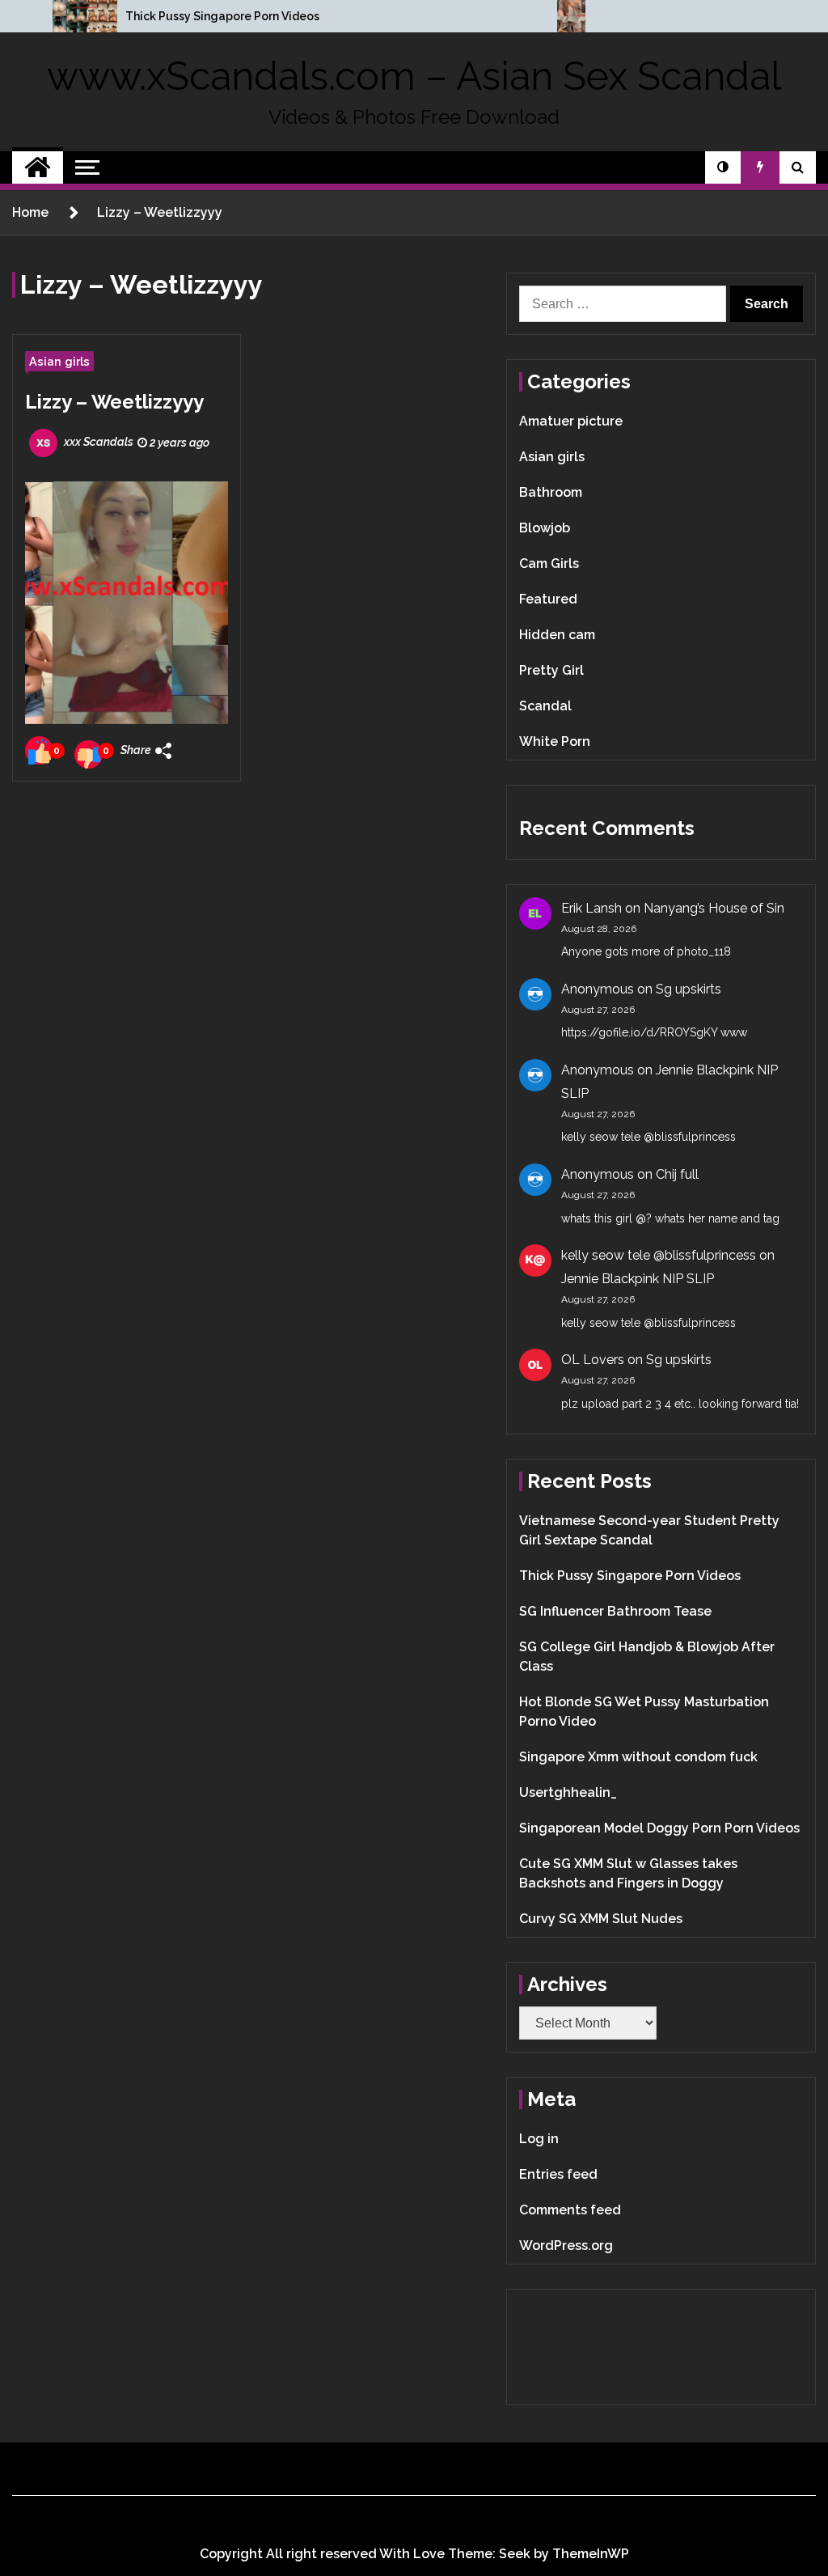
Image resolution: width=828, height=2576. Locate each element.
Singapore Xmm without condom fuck (638, 1757)
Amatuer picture (571, 421)
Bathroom (551, 492)
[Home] (38, 167)
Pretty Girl (551, 670)
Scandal (545, 706)
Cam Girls (549, 563)
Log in (539, 2139)
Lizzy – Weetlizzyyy (114, 402)
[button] (723, 167)
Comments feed (570, 2210)
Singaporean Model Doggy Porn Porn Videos (659, 1828)
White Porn (555, 741)
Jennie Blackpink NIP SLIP (638, 1279)
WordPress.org (566, 2246)
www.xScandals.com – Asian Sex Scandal (414, 76)
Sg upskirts (689, 989)
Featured (548, 599)
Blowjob (545, 528)
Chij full (677, 1174)
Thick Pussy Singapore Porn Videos (222, 16)
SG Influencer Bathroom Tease (615, 1611)
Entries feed (558, 2174)
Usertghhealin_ (568, 1792)
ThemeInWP (591, 2554)
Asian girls (59, 361)
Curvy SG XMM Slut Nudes (601, 1919)
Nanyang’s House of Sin (714, 908)
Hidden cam (557, 635)
